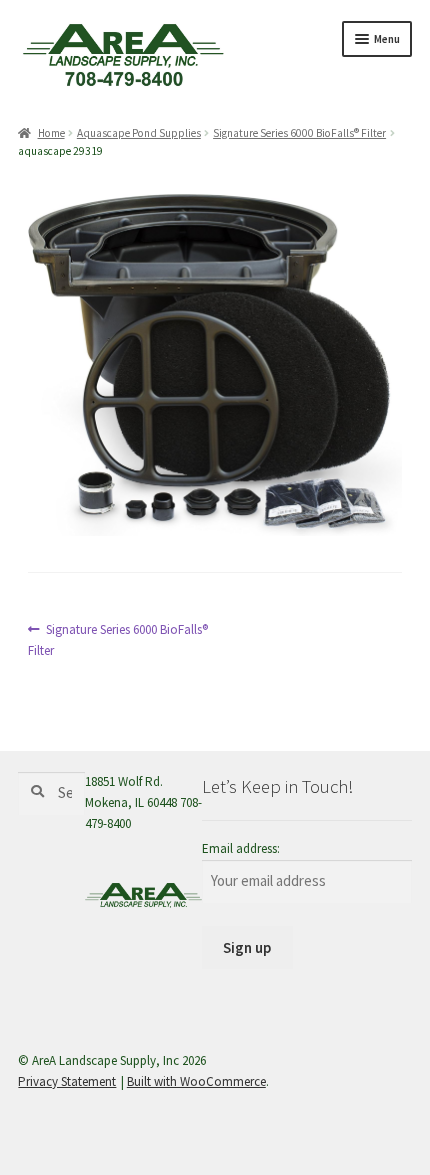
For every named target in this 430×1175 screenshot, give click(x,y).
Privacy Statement (67, 1081)
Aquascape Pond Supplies (139, 133)
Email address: (241, 848)
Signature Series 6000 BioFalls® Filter (299, 133)
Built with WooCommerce (196, 1081)
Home (51, 133)
